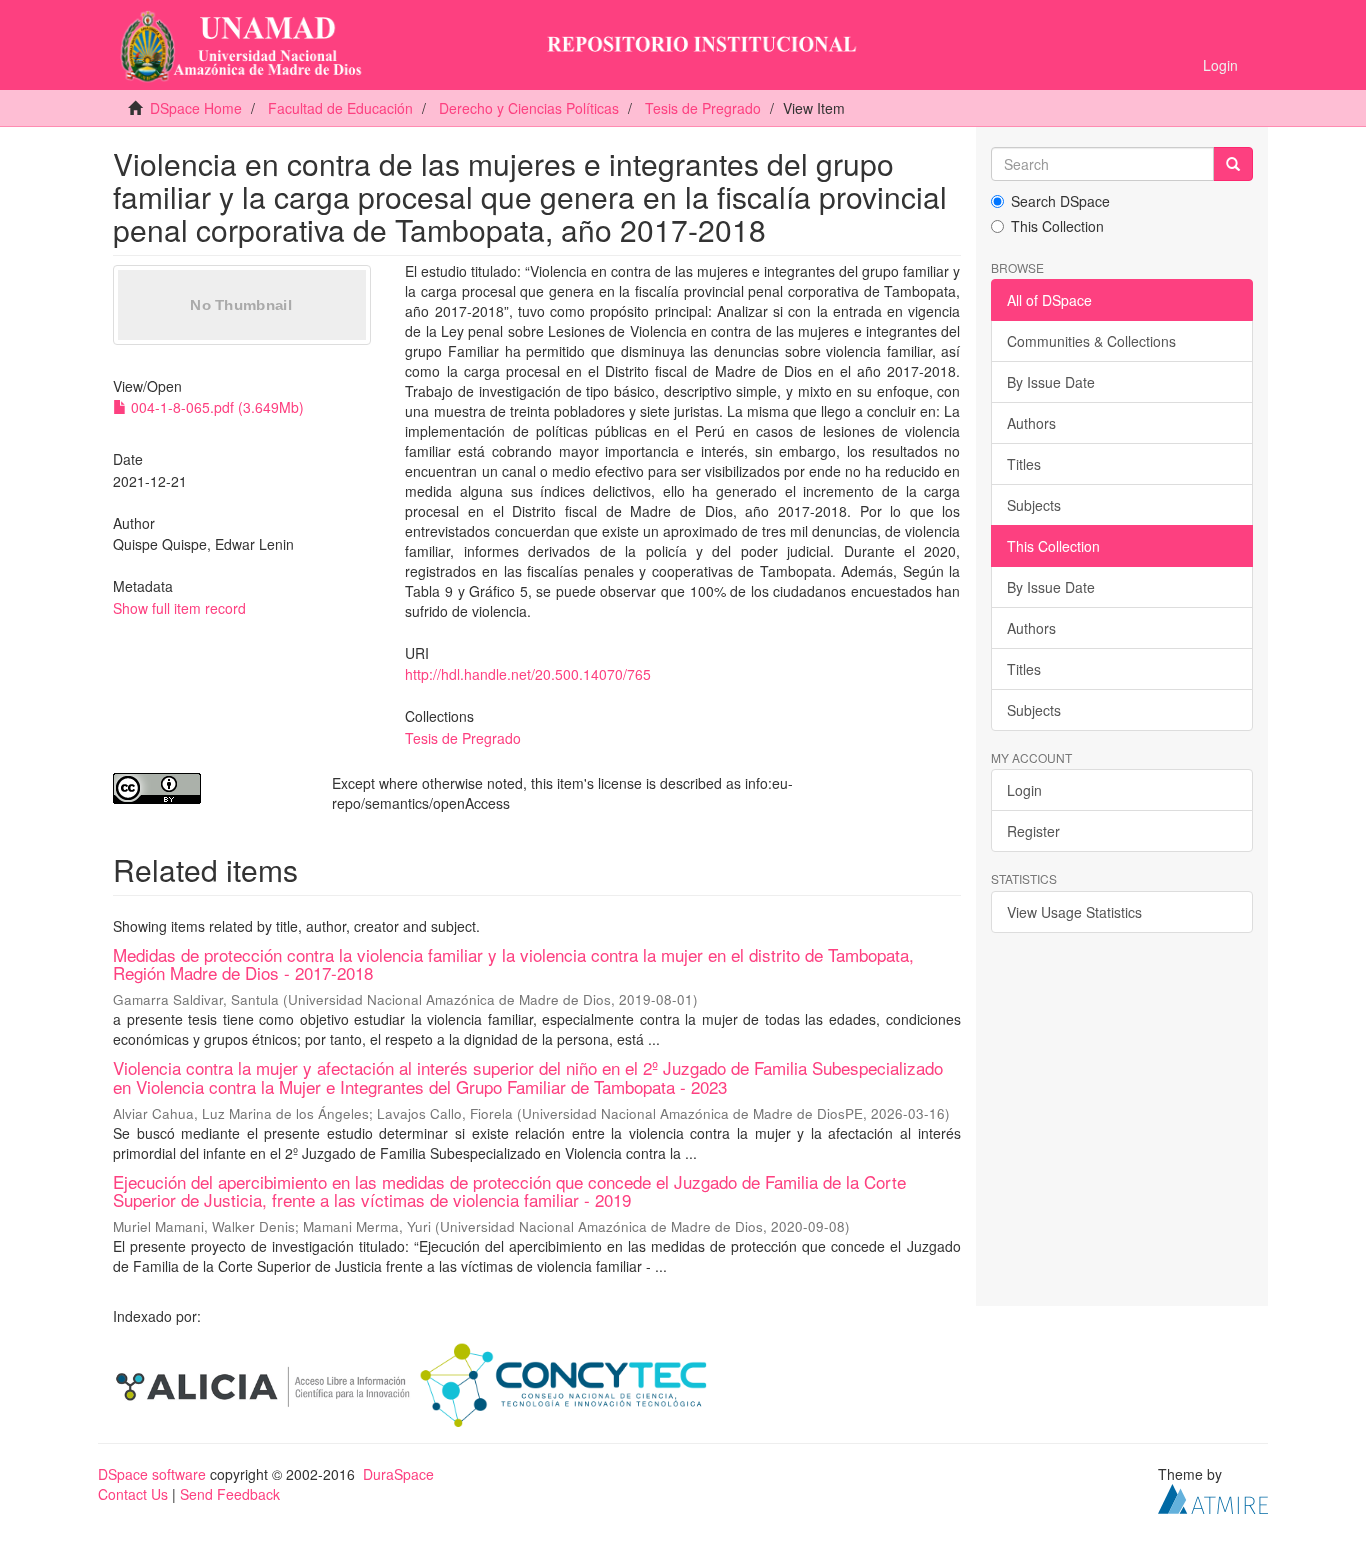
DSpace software (152, 1474)
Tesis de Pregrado (703, 108)
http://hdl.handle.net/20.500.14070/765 (528, 674)
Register (1033, 831)
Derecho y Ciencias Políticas (529, 108)
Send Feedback (230, 1494)
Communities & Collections (1091, 341)
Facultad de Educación (340, 108)
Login (1024, 790)
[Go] (1233, 164)
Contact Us (133, 1494)
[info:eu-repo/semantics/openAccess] (207, 788)
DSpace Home (196, 108)
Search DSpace (1060, 201)
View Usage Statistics (1074, 912)
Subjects (1034, 505)
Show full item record (179, 608)
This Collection (1057, 226)
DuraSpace (398, 1474)
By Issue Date (1051, 382)
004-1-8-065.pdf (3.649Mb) (215, 407)
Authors (1031, 423)
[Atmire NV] (1213, 1497)
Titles (1024, 464)
